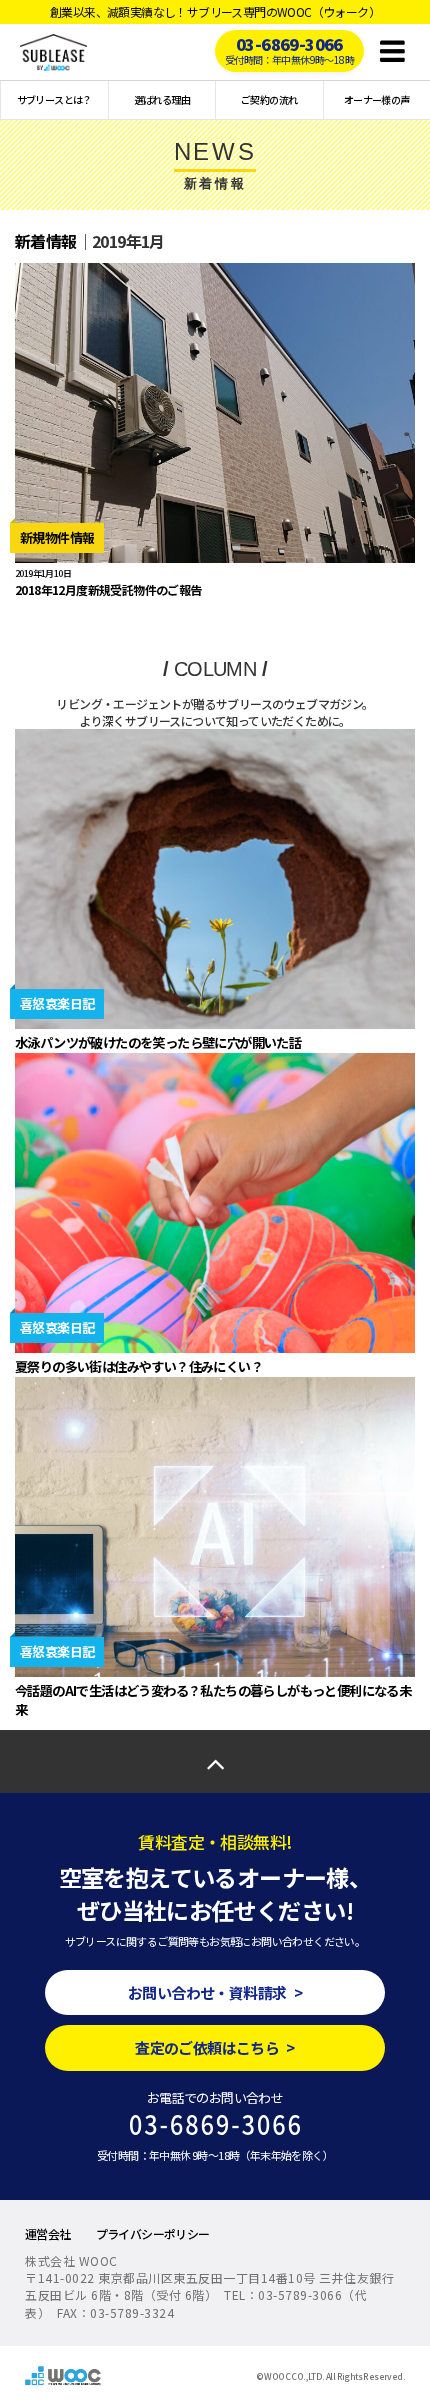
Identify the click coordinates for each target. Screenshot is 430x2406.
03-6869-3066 (289, 49)
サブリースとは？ (54, 99)
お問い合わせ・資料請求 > (215, 1992)
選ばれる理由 (162, 99)
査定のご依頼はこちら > (215, 2047)
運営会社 (48, 2233)
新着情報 (46, 241)
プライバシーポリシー (153, 2233)
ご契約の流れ (269, 99)
